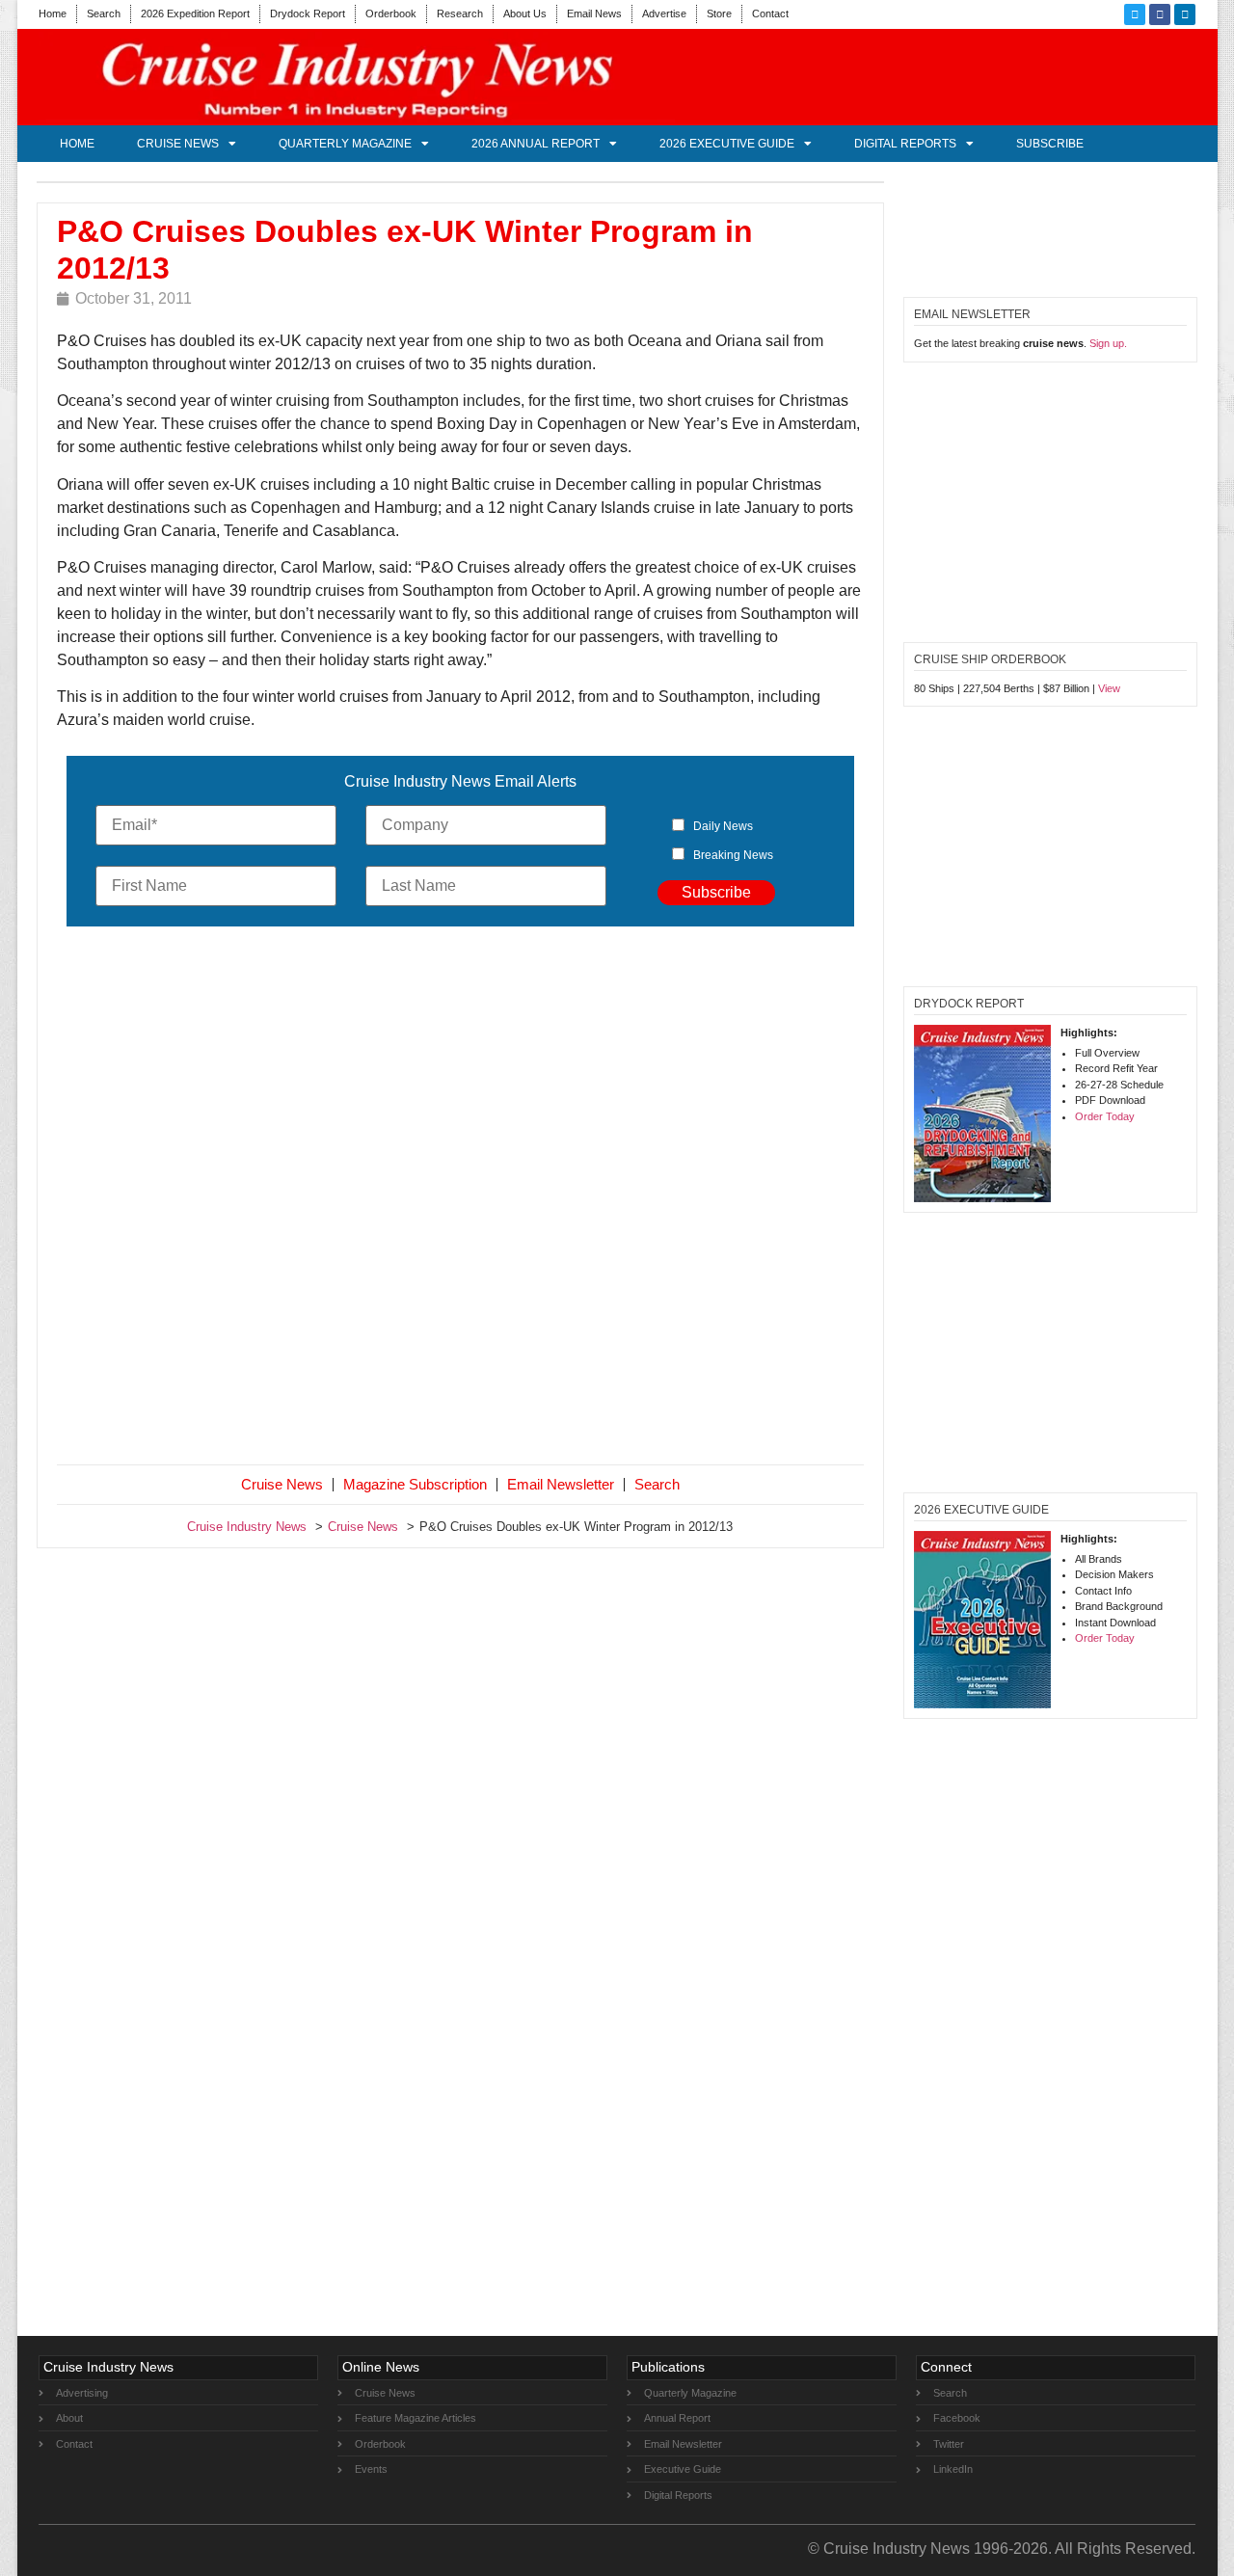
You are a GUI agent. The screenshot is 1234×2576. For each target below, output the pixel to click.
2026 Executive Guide (727, 144)
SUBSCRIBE (1050, 144)
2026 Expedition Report (195, 13)
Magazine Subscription (415, 1484)
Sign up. (1108, 343)
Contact (770, 13)
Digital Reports (905, 144)
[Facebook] (1160, 14)
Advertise (664, 13)
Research (460, 13)
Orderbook (391, 13)
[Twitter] (1135, 14)
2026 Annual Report (536, 144)
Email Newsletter (561, 1484)
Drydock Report (308, 13)
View (1109, 688)
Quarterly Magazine (345, 144)
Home (53, 13)
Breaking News (733, 855)
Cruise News (178, 144)
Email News (594, 13)
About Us (525, 13)
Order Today (1105, 1116)
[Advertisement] (461, 1199)
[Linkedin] (1185, 14)
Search (104, 13)
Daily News (723, 826)
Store (719, 13)
